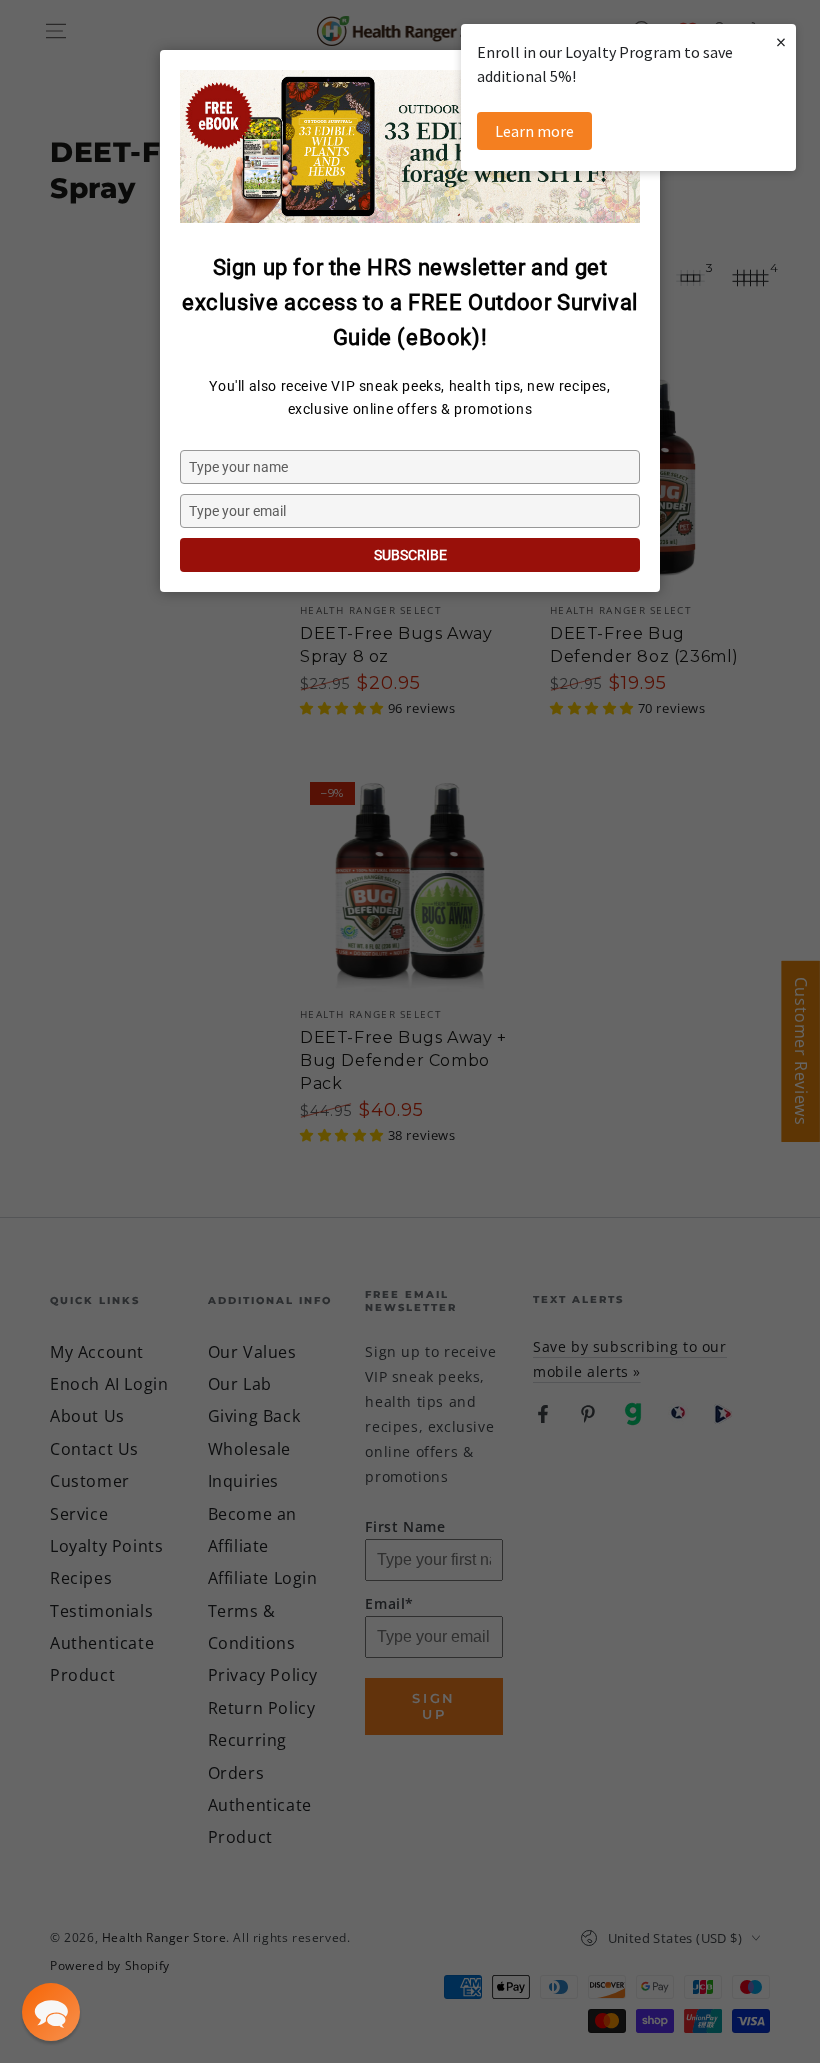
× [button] (781, 41)
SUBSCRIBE (410, 555)
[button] (51, 2012)
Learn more (534, 131)
